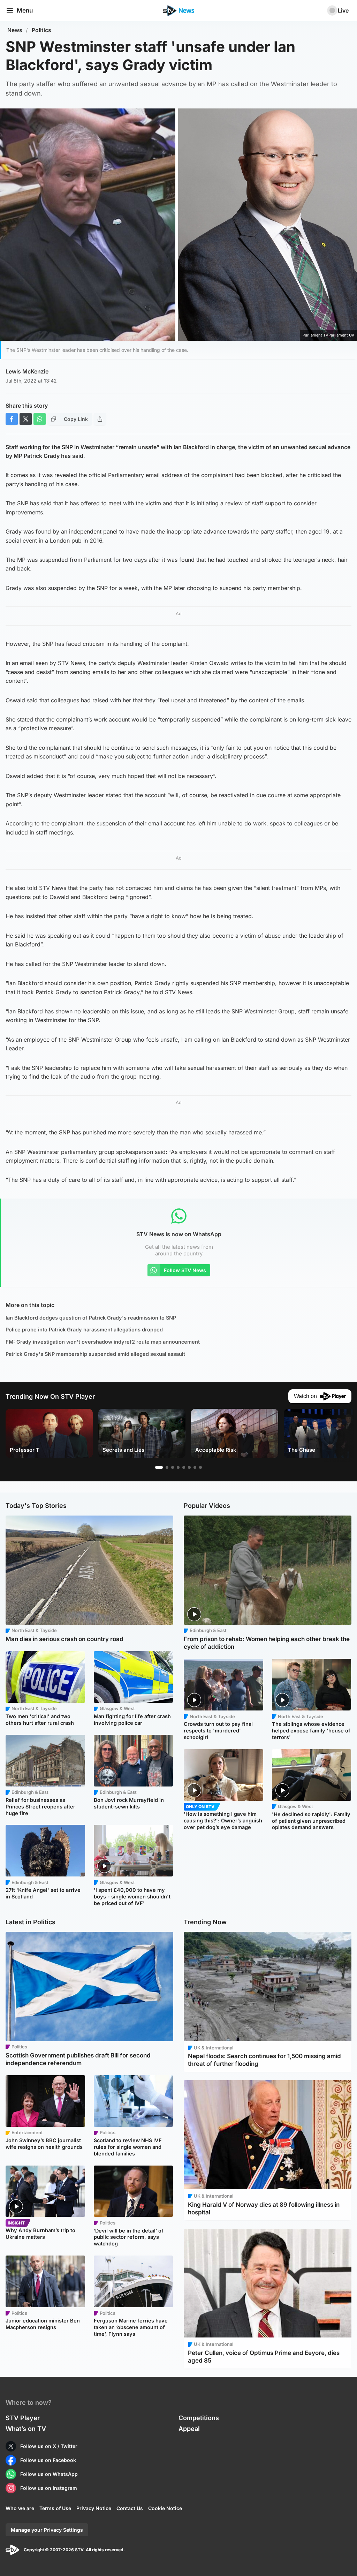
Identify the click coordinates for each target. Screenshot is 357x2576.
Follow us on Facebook (48, 2460)
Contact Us (130, 2508)
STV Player (23, 2418)
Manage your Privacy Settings (47, 2530)
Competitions (199, 2418)
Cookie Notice (165, 2508)
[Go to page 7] (195, 1467)
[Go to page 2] (167, 1467)
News (15, 30)
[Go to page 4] (178, 1467)
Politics (41, 30)
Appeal (189, 2429)
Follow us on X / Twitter (49, 2446)
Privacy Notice (94, 2508)
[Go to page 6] (189, 1467)
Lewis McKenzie (27, 371)
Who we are (20, 2508)
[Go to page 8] (200, 1467)
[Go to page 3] (173, 1467)
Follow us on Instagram (49, 2488)
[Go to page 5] (184, 1467)
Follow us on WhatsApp (49, 2474)
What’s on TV (26, 2429)
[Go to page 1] (159, 1467)
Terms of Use (55, 2508)
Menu (25, 10)
